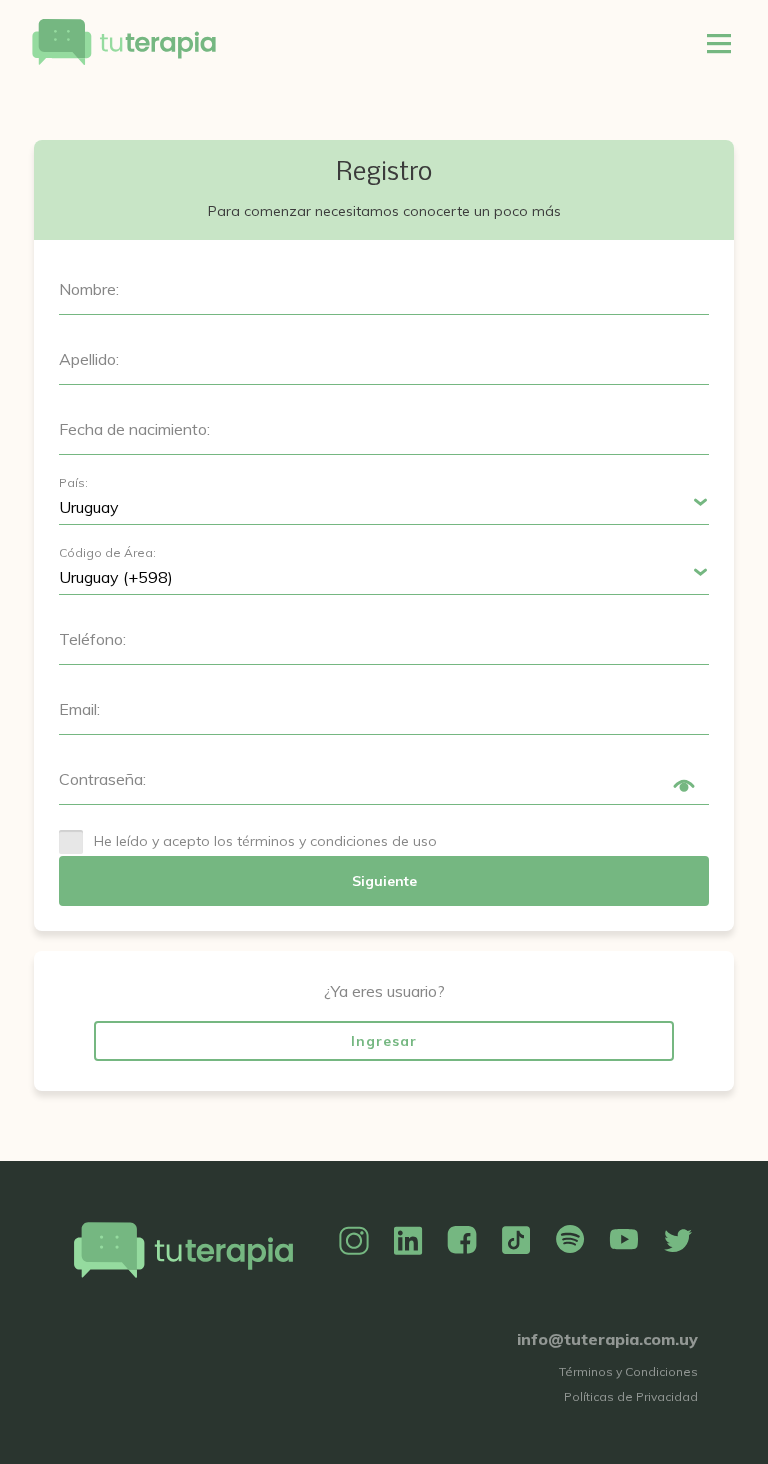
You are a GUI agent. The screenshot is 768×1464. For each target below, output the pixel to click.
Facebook (462, 1241)
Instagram (354, 1241)
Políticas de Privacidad (631, 1396)
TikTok (516, 1241)
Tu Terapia (124, 43)
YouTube (624, 1241)
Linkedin (408, 1241)
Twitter (678, 1241)
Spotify (570, 1241)
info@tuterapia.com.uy (607, 1339)
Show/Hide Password (684, 786)
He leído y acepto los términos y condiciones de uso (265, 841)
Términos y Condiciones (628, 1371)
